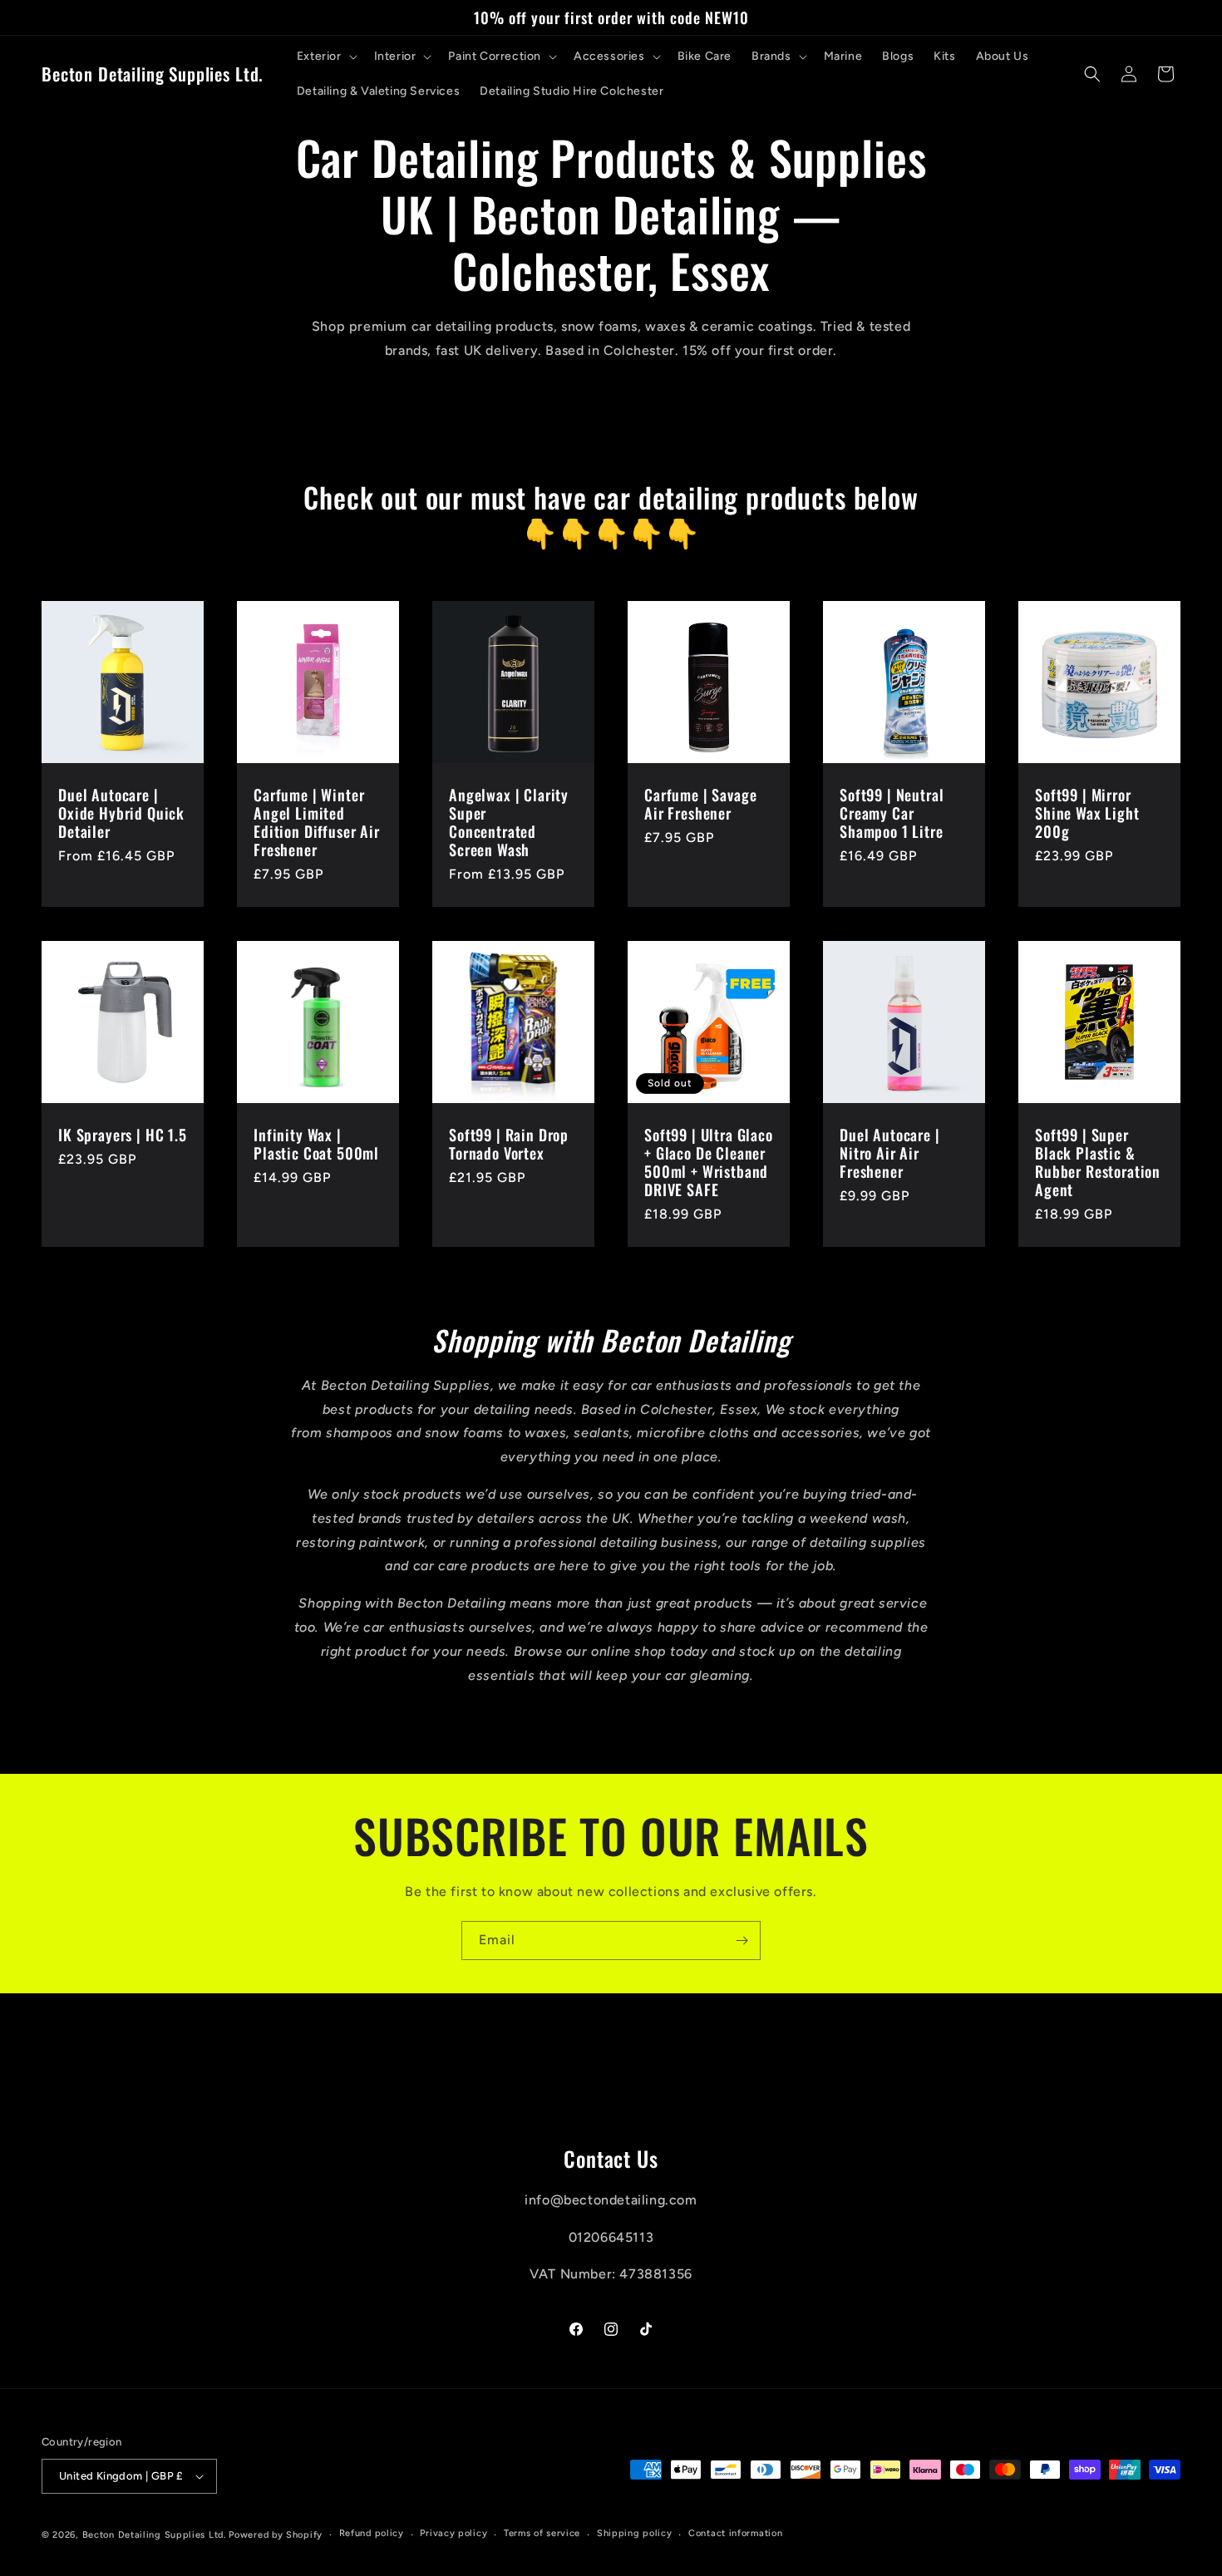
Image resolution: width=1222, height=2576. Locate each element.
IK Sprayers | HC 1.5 (123, 1135)
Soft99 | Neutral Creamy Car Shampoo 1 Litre (892, 813)
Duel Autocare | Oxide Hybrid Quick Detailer (121, 813)
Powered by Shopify (276, 2535)
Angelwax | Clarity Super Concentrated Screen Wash (509, 822)
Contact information (735, 2533)
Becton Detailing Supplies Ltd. (154, 2535)
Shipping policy (635, 2533)
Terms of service (542, 2533)
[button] (325, 57)
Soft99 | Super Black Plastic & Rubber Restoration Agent (1098, 1162)
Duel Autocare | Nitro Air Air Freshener (890, 1153)
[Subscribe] (742, 1941)
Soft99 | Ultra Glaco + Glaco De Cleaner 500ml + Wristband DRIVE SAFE (709, 1162)
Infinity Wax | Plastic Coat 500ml (316, 1144)
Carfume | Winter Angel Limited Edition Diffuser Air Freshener (317, 822)
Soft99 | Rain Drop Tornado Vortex (509, 1144)
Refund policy (372, 2533)
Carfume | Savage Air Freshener (700, 804)
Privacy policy (453, 2533)
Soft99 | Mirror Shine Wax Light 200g (1087, 813)
